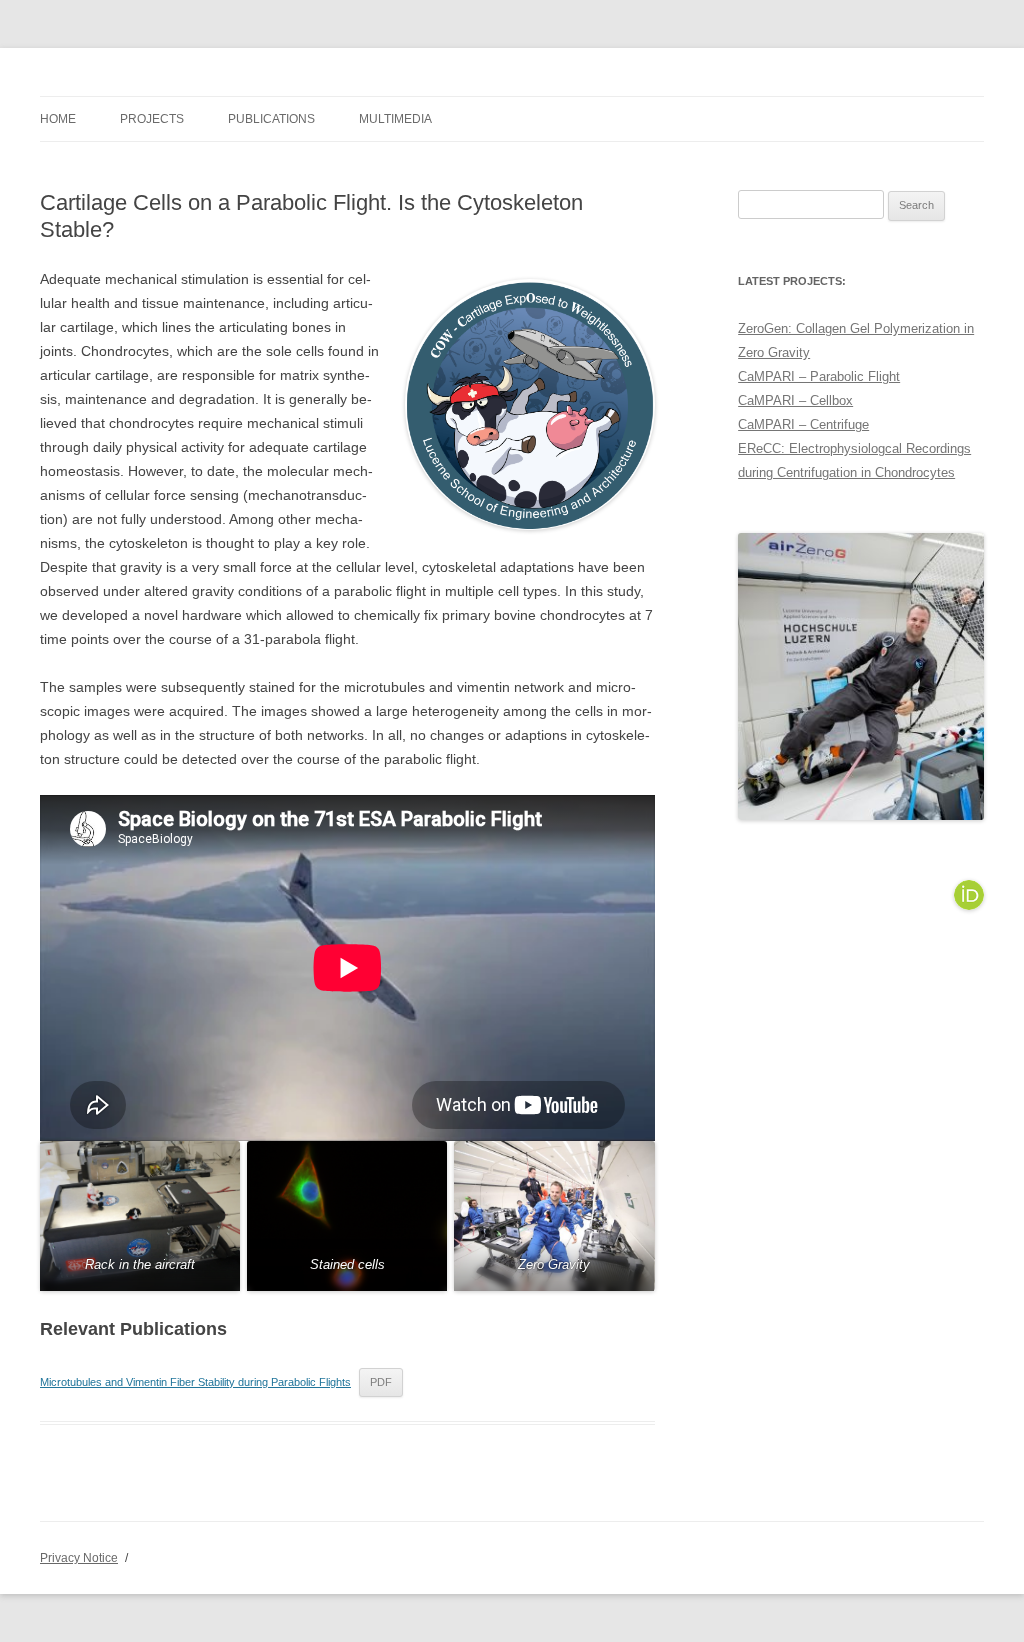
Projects (152, 119)
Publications (271, 119)
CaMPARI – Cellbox (795, 400)
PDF (381, 1382)
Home (58, 119)
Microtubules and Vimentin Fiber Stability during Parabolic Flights (195, 1382)
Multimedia (395, 119)
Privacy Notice (79, 1558)
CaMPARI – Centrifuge (803, 424)
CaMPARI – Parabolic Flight (819, 376)
